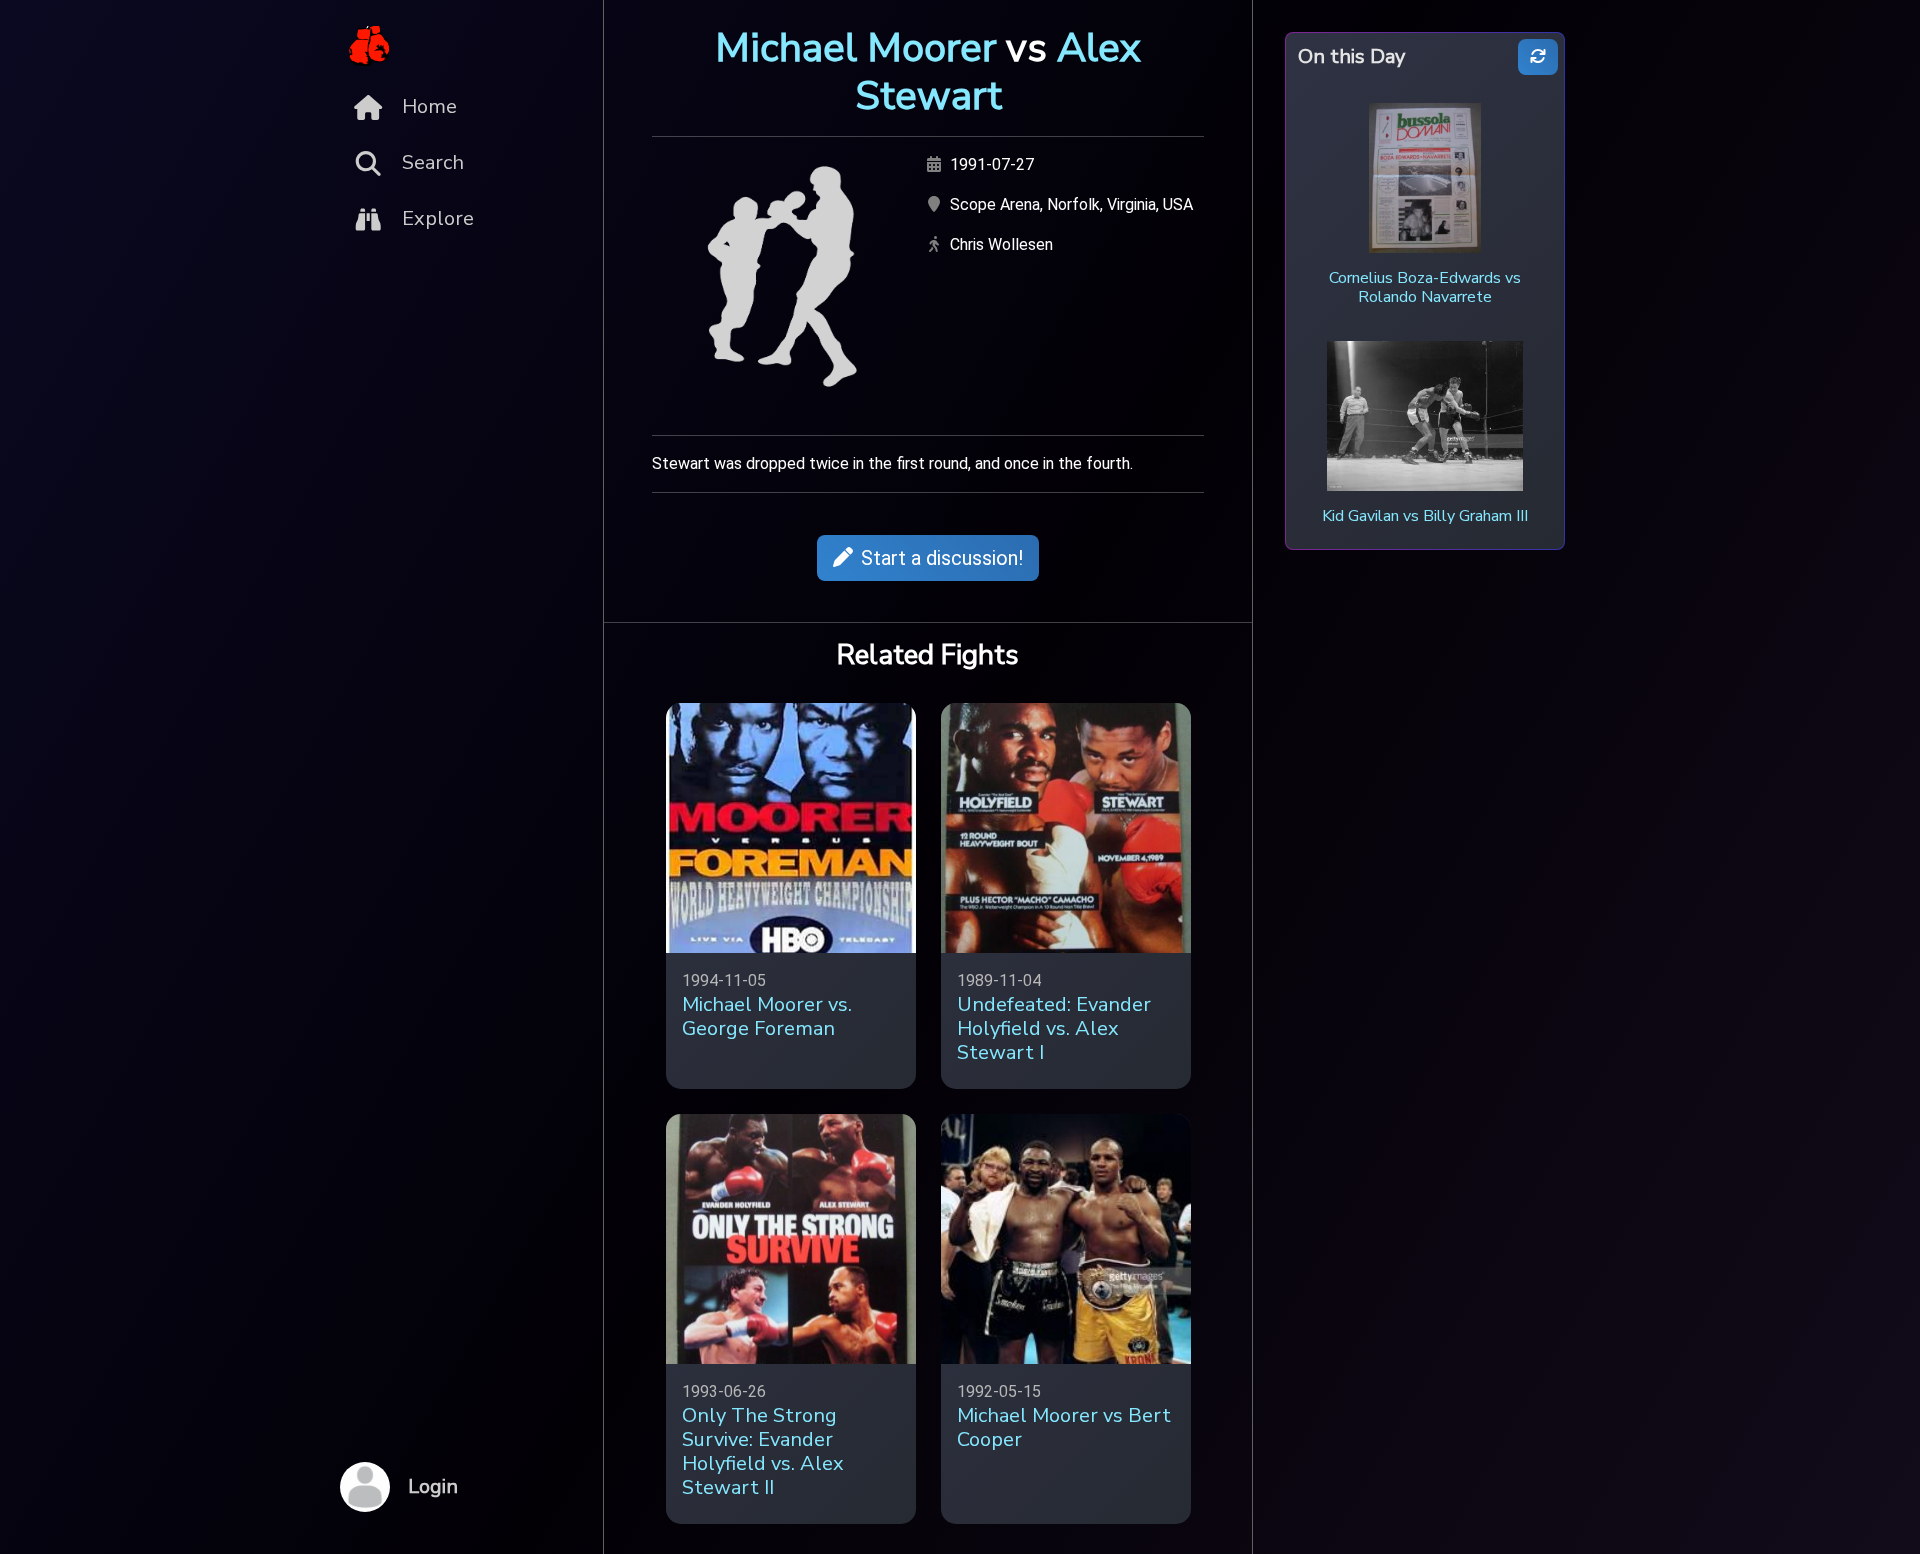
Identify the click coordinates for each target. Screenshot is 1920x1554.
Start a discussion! (942, 558)
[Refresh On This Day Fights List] (1538, 57)
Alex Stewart (998, 72)
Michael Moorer (855, 48)
